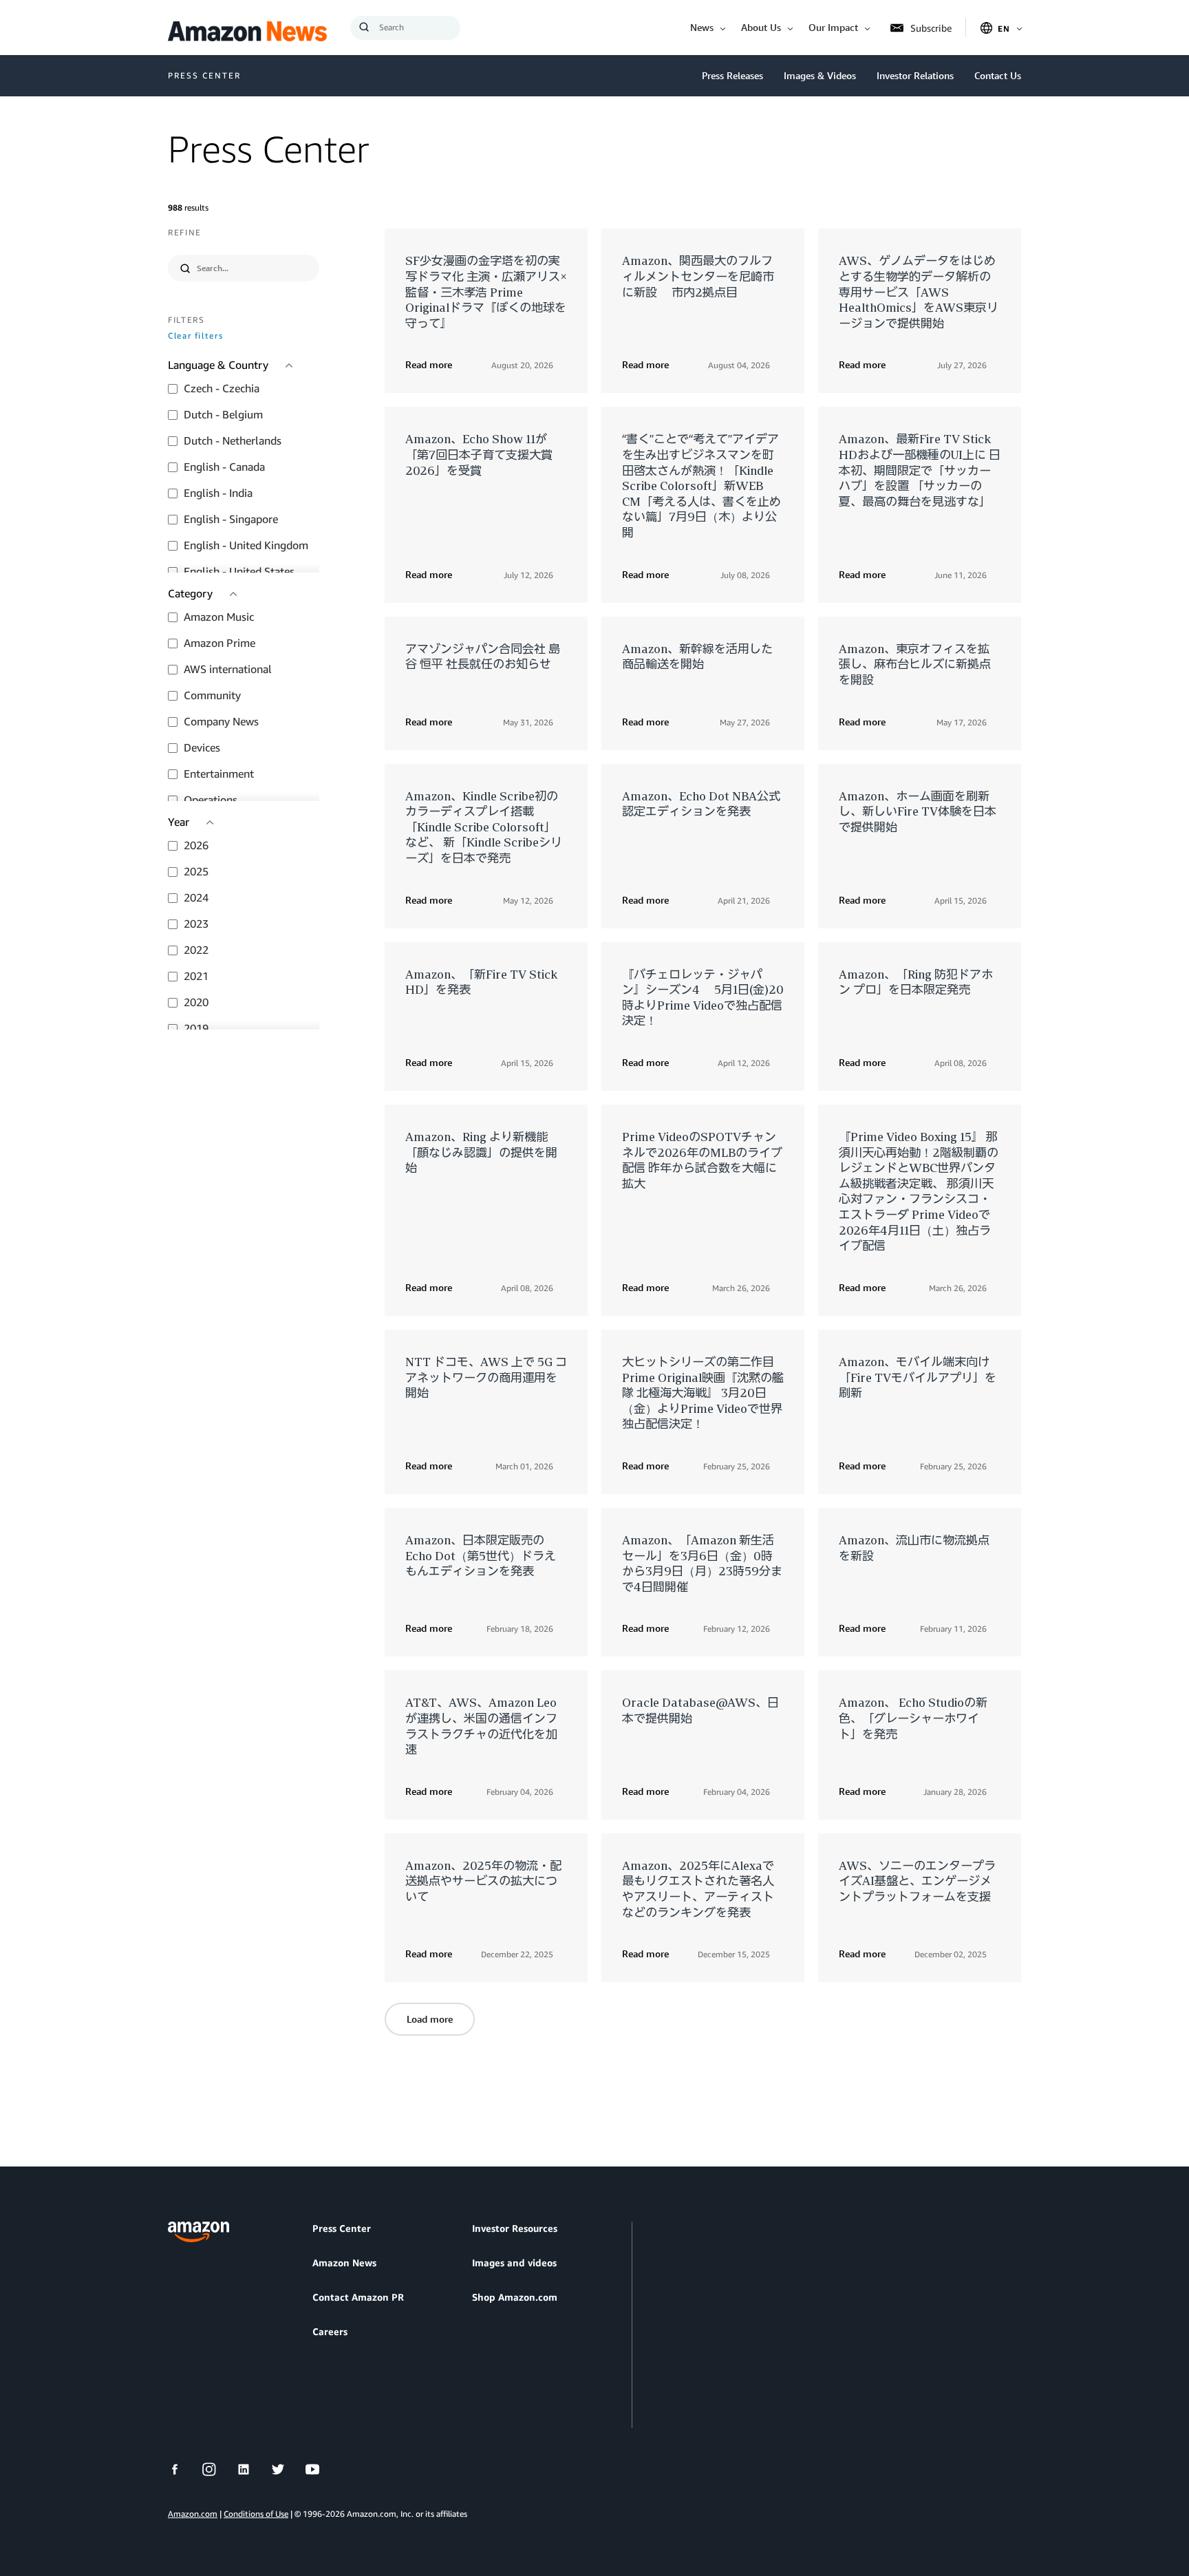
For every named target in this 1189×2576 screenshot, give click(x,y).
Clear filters (195, 336)
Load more (430, 2019)
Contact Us (998, 75)
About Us (761, 27)
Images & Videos (820, 75)
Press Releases (732, 75)
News (702, 27)
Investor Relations (915, 75)
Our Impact (833, 27)
